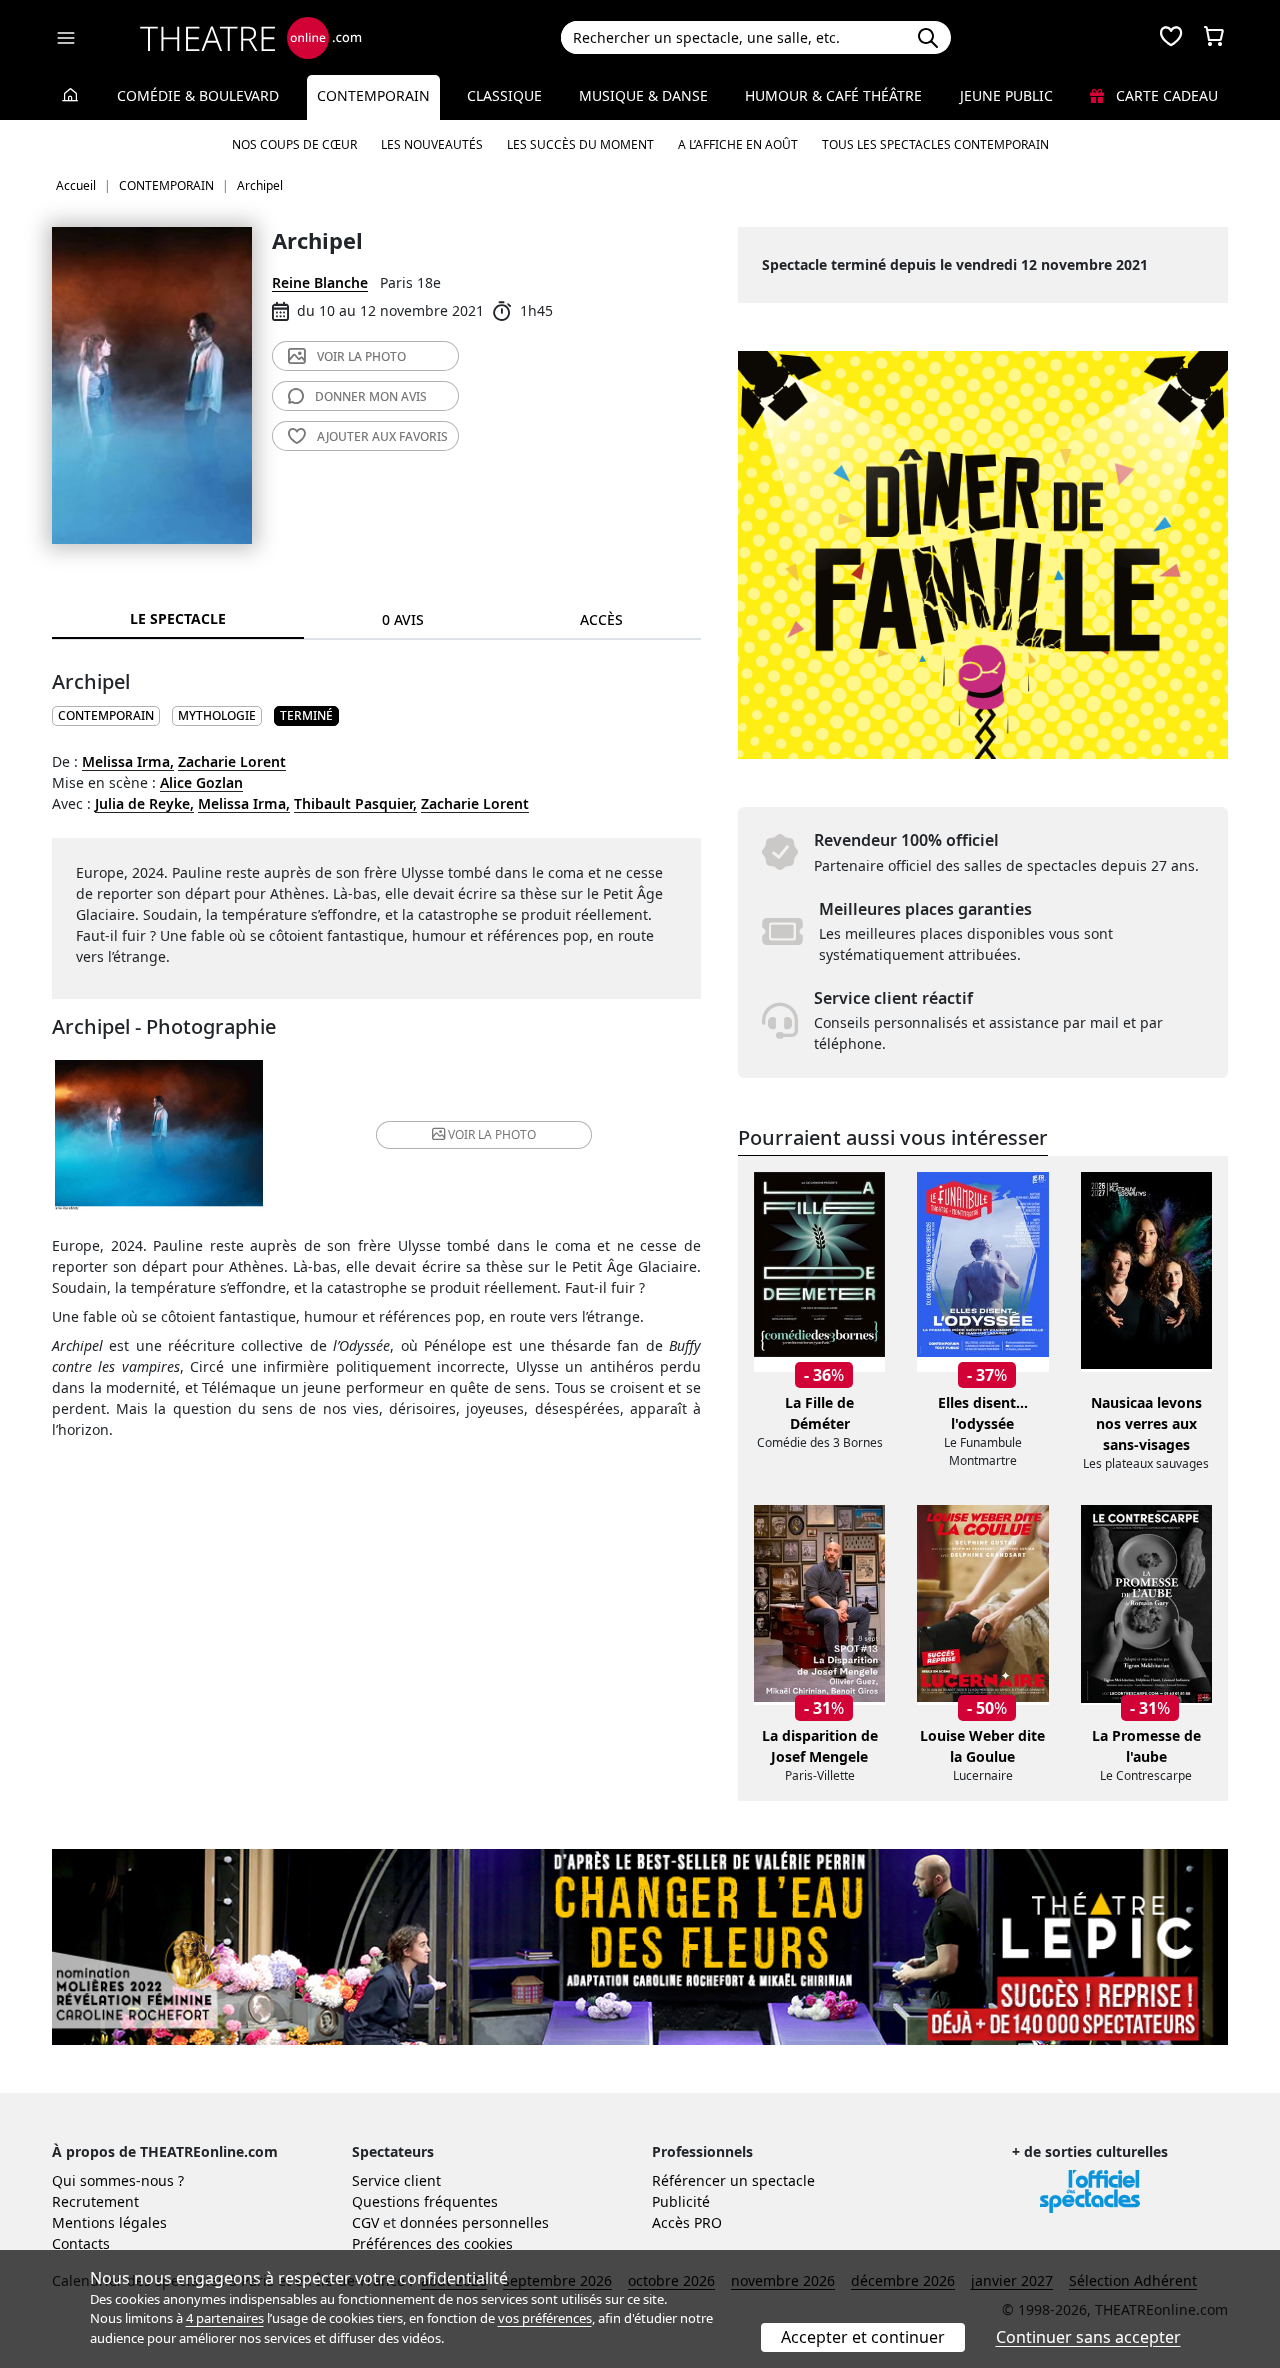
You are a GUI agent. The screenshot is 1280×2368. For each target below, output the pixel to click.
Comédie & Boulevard (198, 95)
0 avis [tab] (403, 619)
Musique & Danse (643, 95)
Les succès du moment (580, 144)
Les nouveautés (432, 144)
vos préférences (545, 2318)
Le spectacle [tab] (178, 618)
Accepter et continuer (863, 2337)
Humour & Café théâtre (833, 95)
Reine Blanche (320, 282)
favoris (382, 436)
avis (371, 396)
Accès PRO (687, 2222)
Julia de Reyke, (144, 803)
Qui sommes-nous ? (118, 2180)
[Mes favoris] (1171, 38)
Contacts (81, 2243)
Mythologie (217, 715)
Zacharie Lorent (232, 761)
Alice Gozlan (201, 782)
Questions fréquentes (425, 2201)
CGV (365, 2222)
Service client (396, 2180)
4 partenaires (225, 2318)
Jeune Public (1006, 95)
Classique (504, 95)
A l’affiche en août (738, 144)
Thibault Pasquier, (355, 803)
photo (361, 356)
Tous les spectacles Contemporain (935, 144)
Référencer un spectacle (733, 2180)
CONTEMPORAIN (106, 715)
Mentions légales (109, 2222)
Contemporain (373, 95)
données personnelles (474, 2222)
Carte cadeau (1165, 95)
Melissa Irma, (128, 761)
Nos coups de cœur (294, 144)
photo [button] (492, 1134)
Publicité (681, 2201)
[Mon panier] (1214, 38)
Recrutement (95, 2201)
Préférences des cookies (432, 2243)
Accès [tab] (601, 619)
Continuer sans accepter (1088, 2337)
